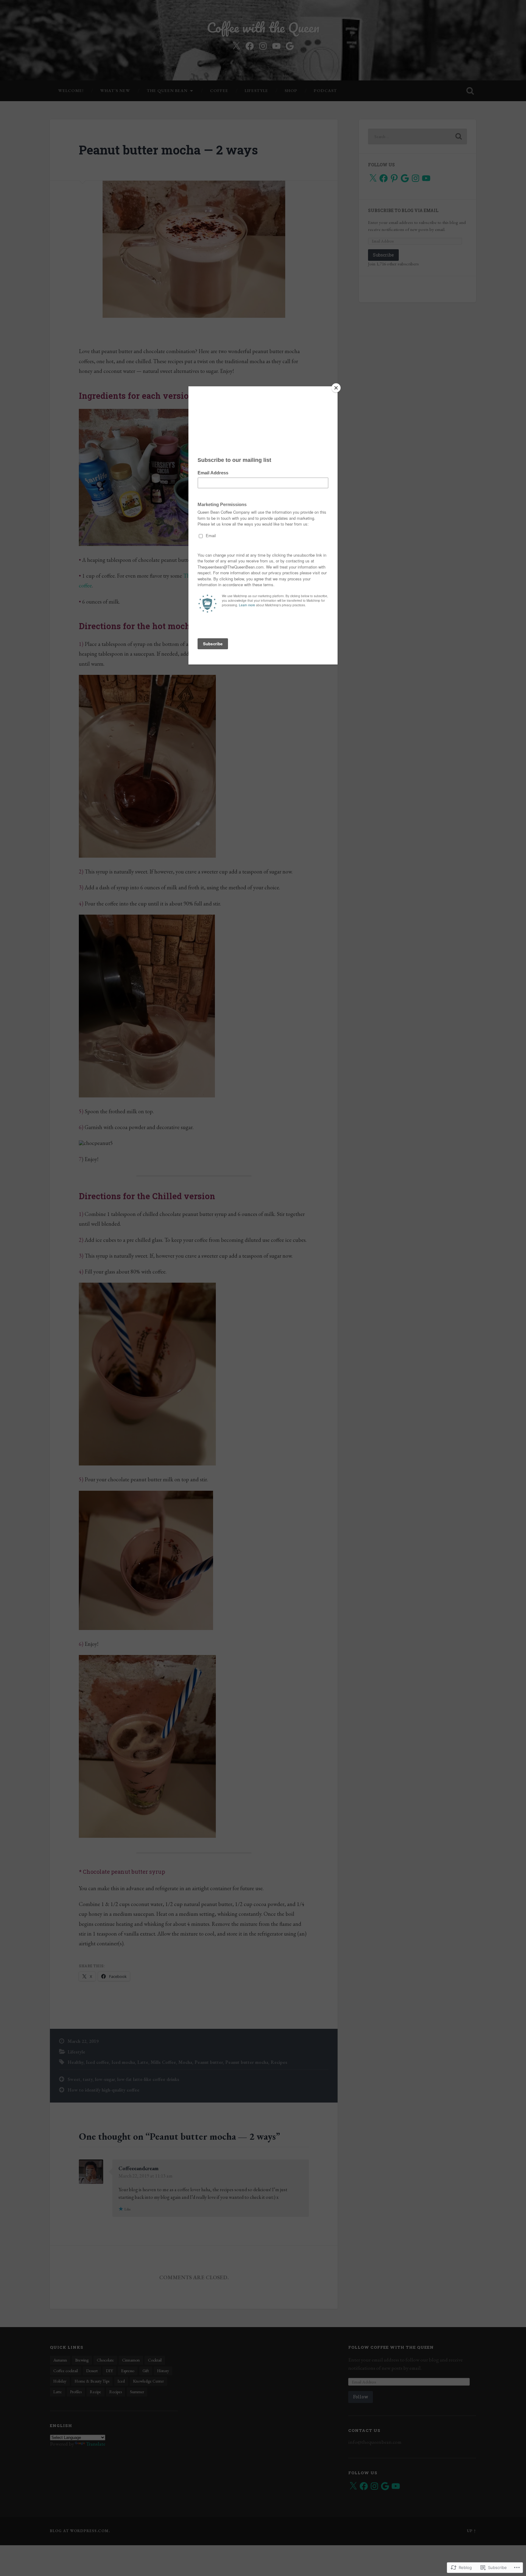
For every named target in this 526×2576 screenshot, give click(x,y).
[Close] (336, 388)
